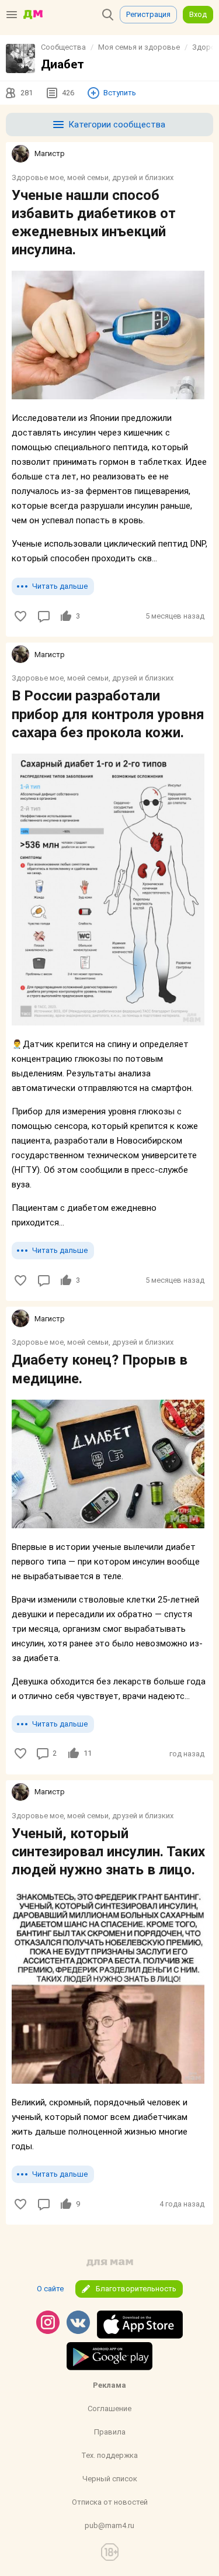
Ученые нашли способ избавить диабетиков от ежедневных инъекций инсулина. (94, 223)
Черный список (110, 2479)
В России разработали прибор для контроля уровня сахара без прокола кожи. (108, 714)
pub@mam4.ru (109, 2525)
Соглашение (109, 2408)
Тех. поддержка (109, 2455)
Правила (110, 2432)
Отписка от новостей (110, 2502)
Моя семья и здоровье (139, 47)
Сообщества (63, 47)
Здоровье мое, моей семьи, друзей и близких (93, 177)
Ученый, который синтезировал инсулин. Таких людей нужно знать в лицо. (108, 1852)
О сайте (50, 2289)
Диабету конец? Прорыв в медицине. (100, 1369)
